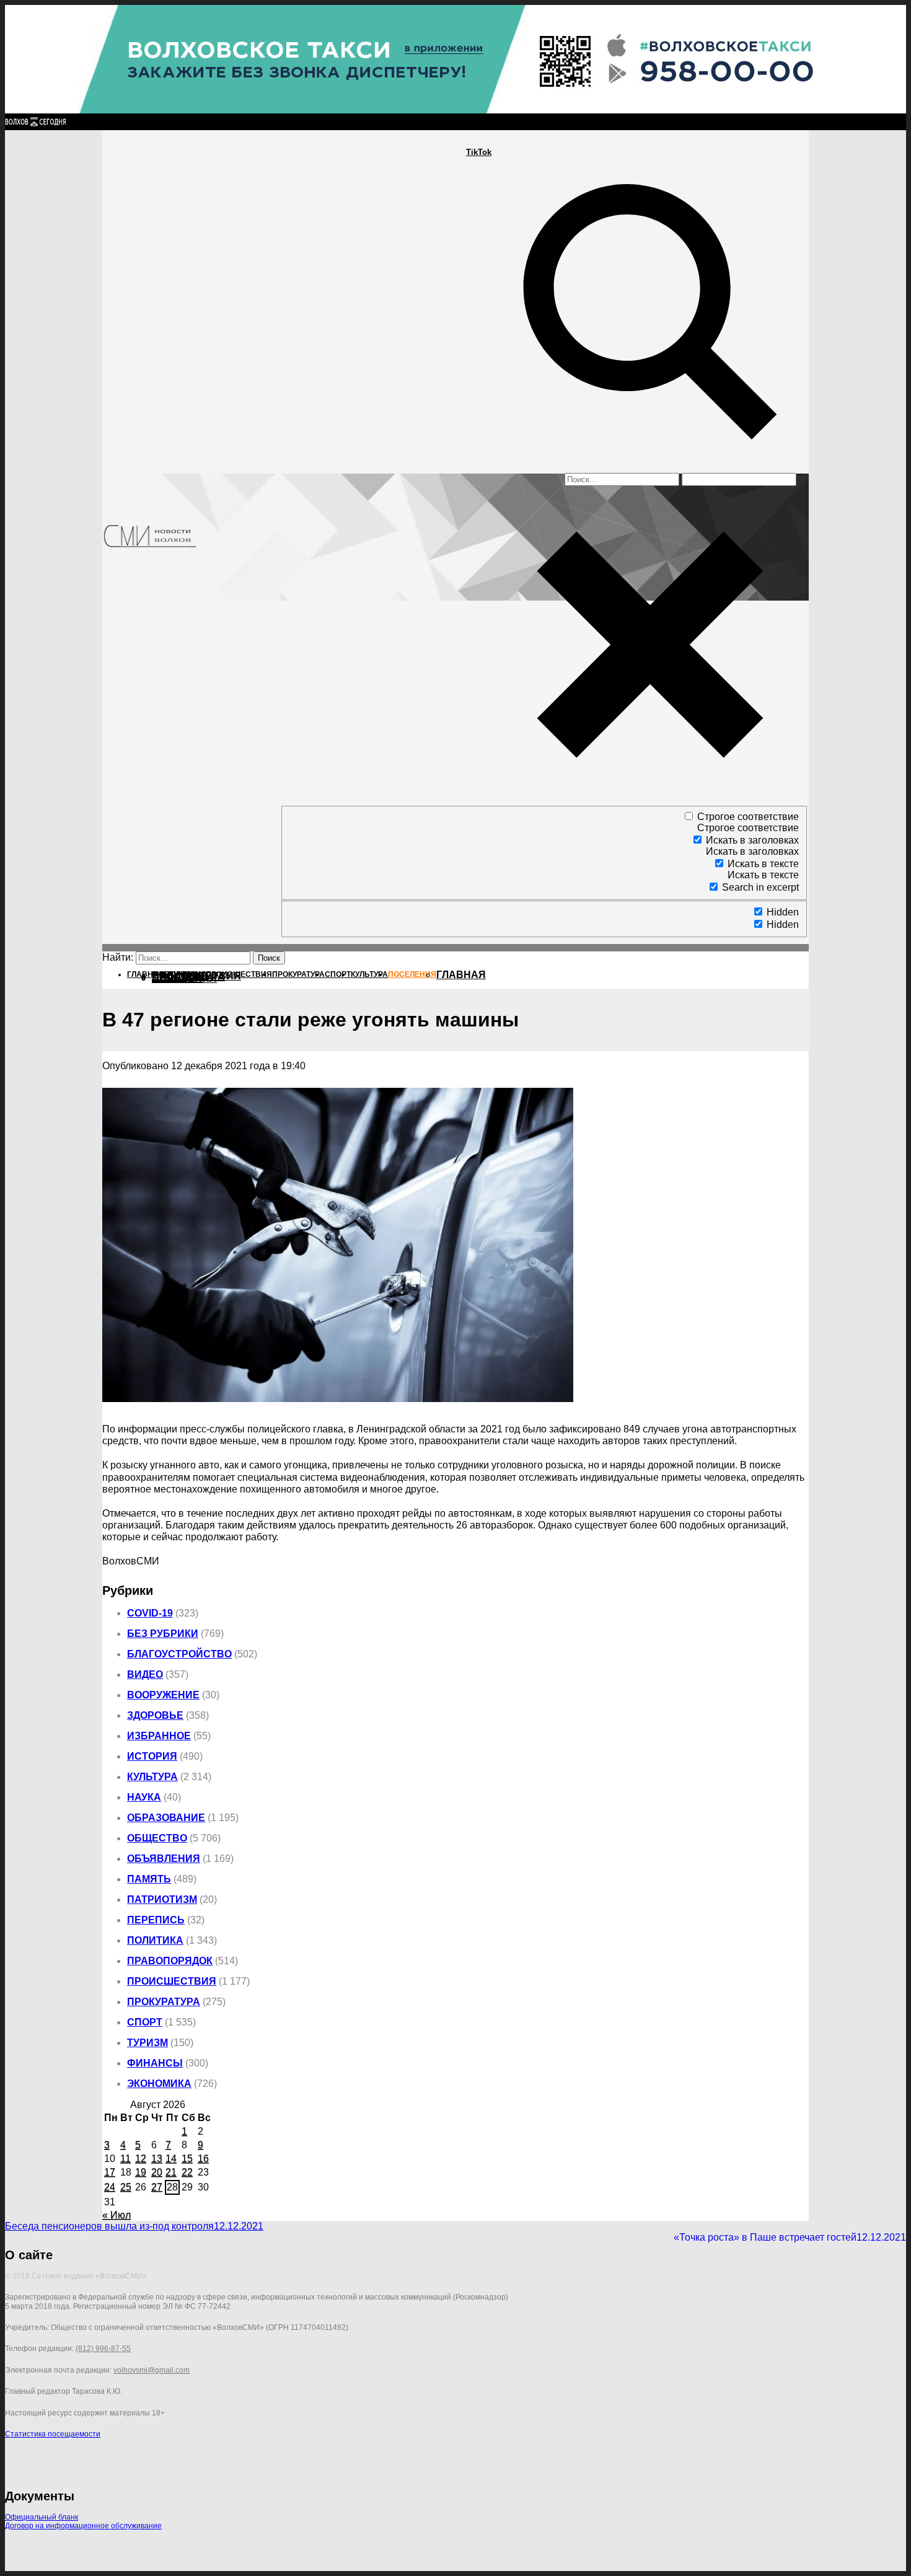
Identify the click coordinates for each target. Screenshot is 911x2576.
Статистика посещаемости (53, 2434)
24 (110, 2187)
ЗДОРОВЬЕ (155, 1715)
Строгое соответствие (748, 817)
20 (157, 2172)
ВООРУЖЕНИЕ (163, 1695)
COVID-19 (150, 1613)
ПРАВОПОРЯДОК (170, 1961)
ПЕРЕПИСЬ (156, 1920)
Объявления (164, 1859)
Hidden (783, 912)
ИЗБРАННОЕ (159, 1736)
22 (187, 2172)
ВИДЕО (145, 1674)
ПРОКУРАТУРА (164, 2002)
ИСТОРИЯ (152, 1756)
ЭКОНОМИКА (159, 2084)
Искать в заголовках (752, 840)
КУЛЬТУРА (152, 1777)
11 (125, 2159)
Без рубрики (163, 1634)
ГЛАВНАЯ (461, 975)
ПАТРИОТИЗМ (162, 1899)
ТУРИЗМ (147, 2043)
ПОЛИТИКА (155, 1940)
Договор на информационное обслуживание (83, 2526)
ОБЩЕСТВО (157, 1838)
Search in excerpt (760, 887)
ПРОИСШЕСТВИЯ (172, 1981)
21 (171, 2172)
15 (187, 2159)
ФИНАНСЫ (155, 2063)
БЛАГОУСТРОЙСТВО (179, 1654)
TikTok (479, 152)
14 (171, 2159)
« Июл (117, 2215)
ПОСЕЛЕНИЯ (184, 978)
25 (126, 2187)
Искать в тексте (763, 864)
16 (203, 2159)
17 (110, 2172)
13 (157, 2159)
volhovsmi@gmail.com (152, 2370)
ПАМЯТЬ (149, 1879)
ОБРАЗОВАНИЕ (166, 1818)
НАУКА (144, 1797)
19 (141, 2172)
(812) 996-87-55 (103, 2349)
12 (141, 2159)
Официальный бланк (42, 2517)
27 (157, 2187)
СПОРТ (145, 2022)
